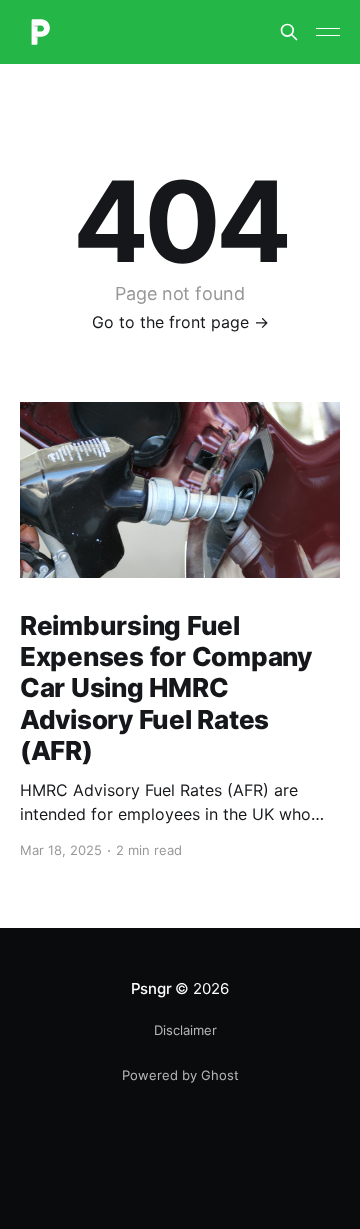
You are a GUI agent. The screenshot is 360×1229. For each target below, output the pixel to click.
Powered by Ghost (180, 1075)
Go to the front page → (180, 322)
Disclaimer (185, 1030)
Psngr (151, 988)
